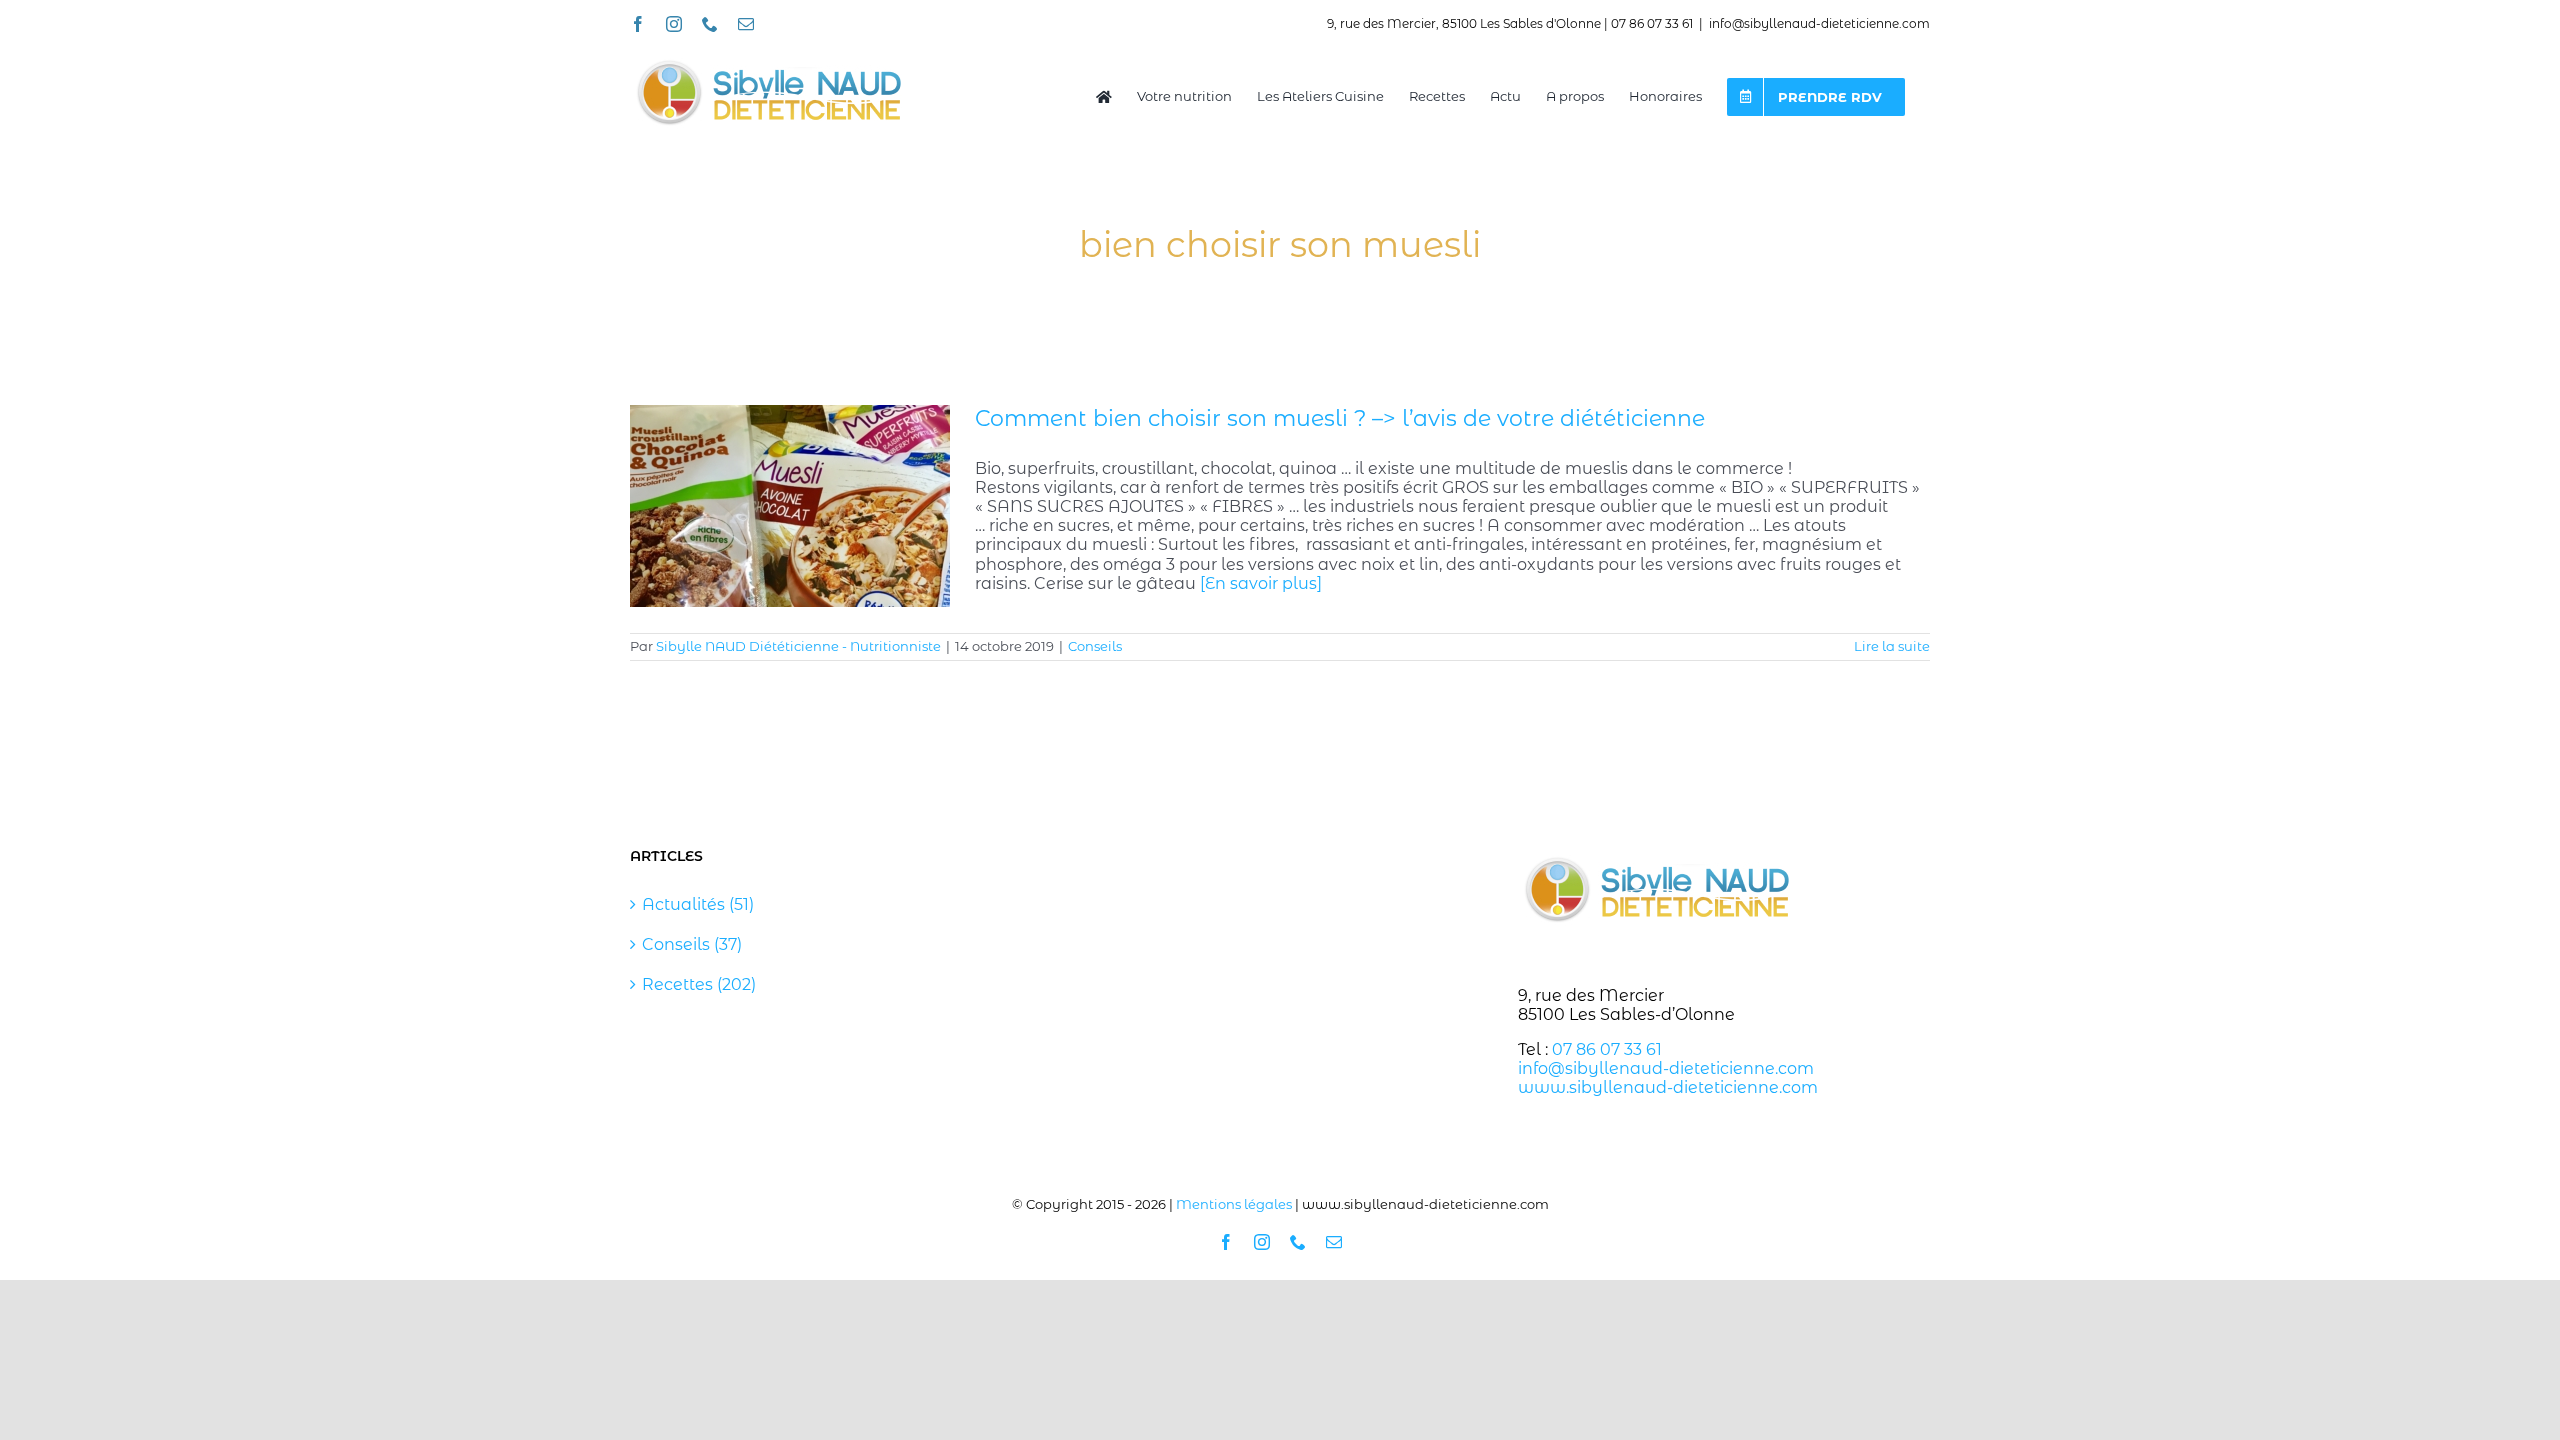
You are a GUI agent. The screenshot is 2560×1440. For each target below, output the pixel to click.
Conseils (1095, 646)
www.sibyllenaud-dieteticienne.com (1668, 1087)
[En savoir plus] (1261, 583)
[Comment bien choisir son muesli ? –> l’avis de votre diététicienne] (790, 506)
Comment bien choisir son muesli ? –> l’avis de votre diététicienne (1340, 418)
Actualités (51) (698, 904)
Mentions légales (1234, 1204)
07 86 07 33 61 (1607, 1049)
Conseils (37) (692, 944)
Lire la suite (1892, 646)
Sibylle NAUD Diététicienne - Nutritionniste (798, 646)
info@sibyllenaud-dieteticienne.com (1819, 23)
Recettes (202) (699, 984)
